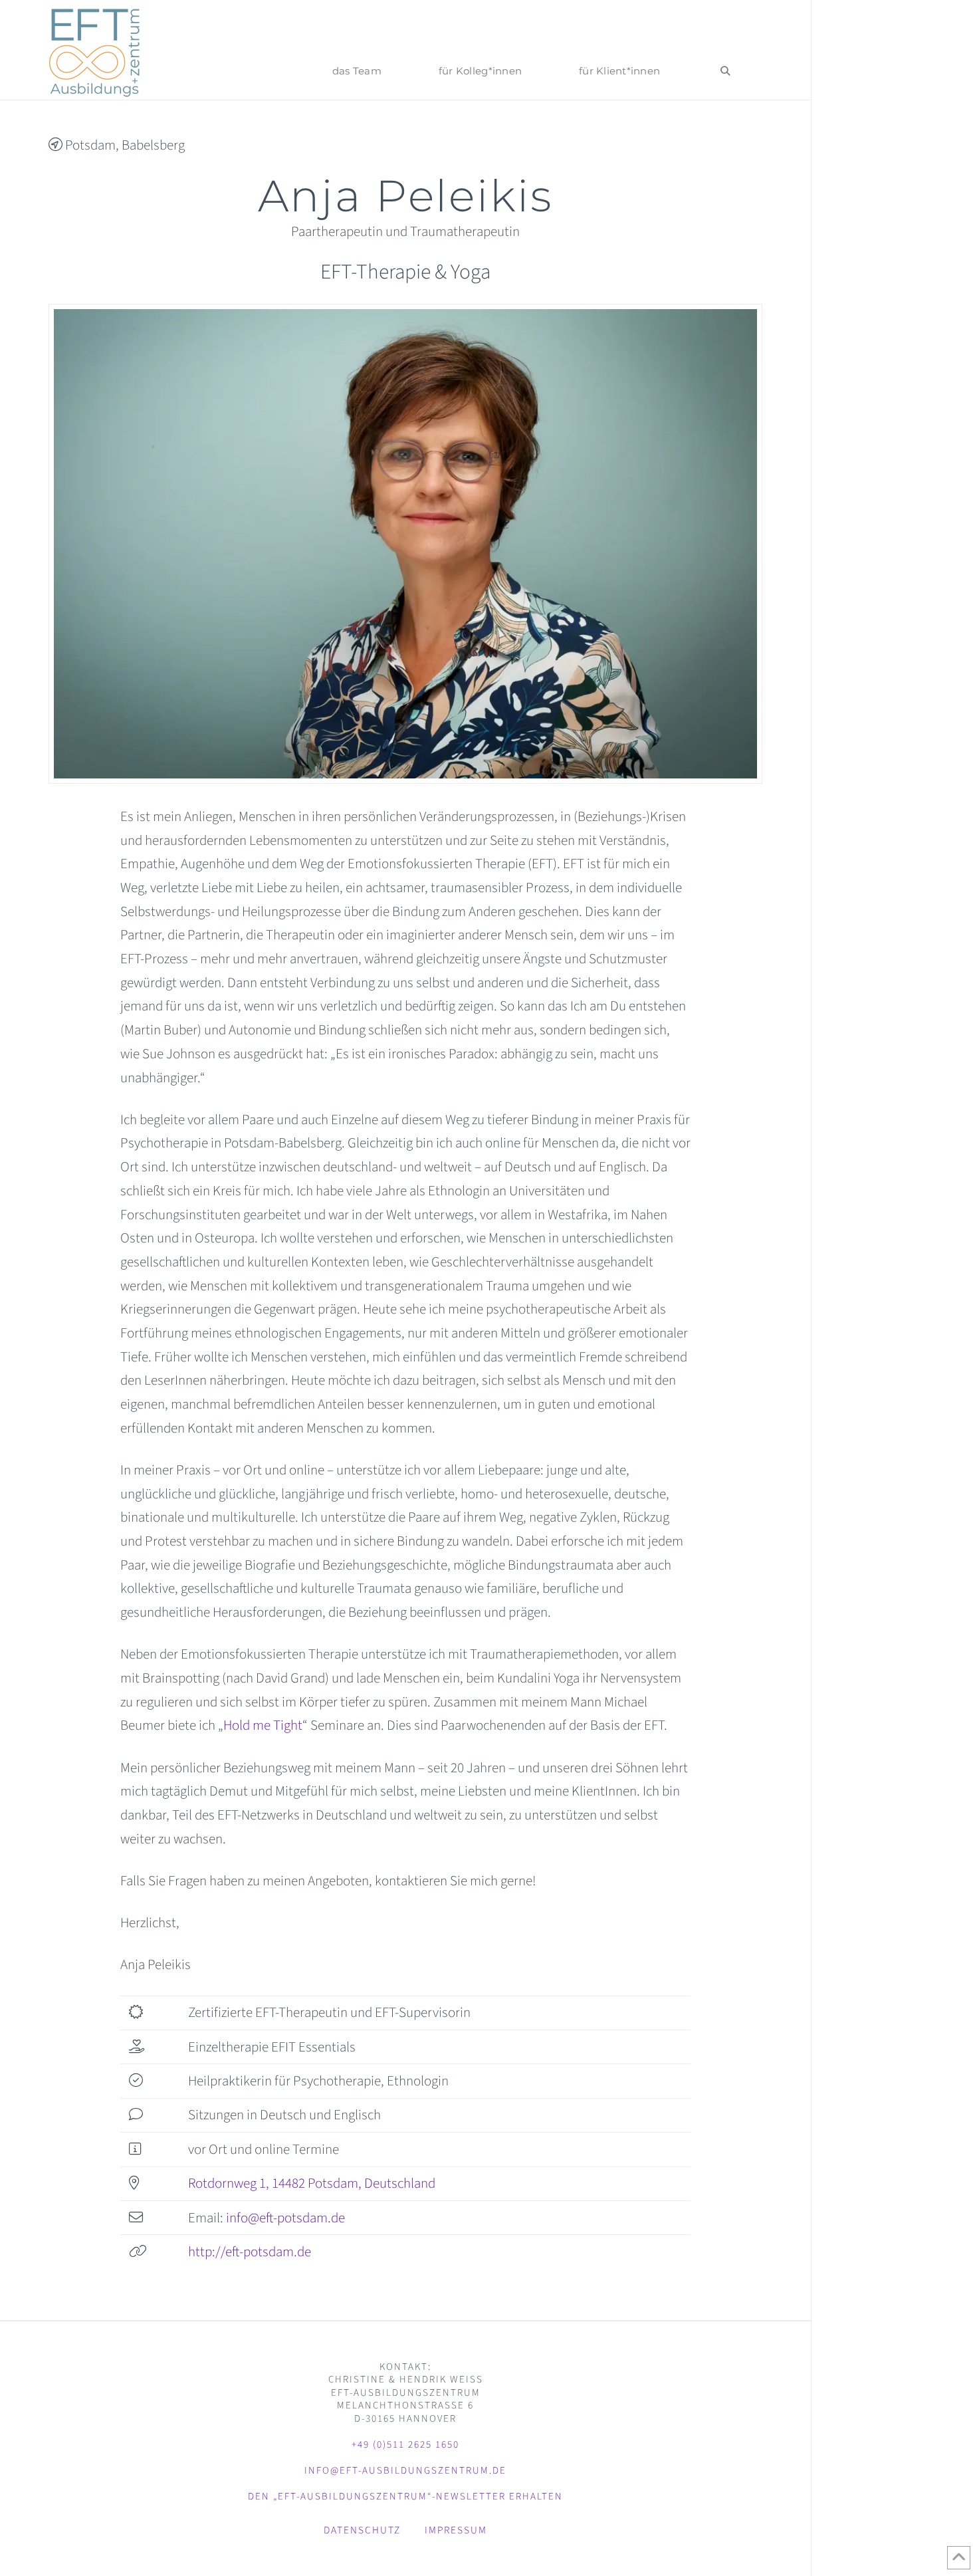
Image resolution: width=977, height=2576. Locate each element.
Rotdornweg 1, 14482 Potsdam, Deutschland (312, 2183)
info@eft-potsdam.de (285, 2218)
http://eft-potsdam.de (250, 2252)
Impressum (456, 2530)
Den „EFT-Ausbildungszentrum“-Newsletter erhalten (405, 2497)
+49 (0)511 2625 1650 (405, 2445)
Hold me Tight (263, 1725)
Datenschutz (362, 2530)
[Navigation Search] (725, 50)
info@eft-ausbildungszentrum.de (405, 2471)
